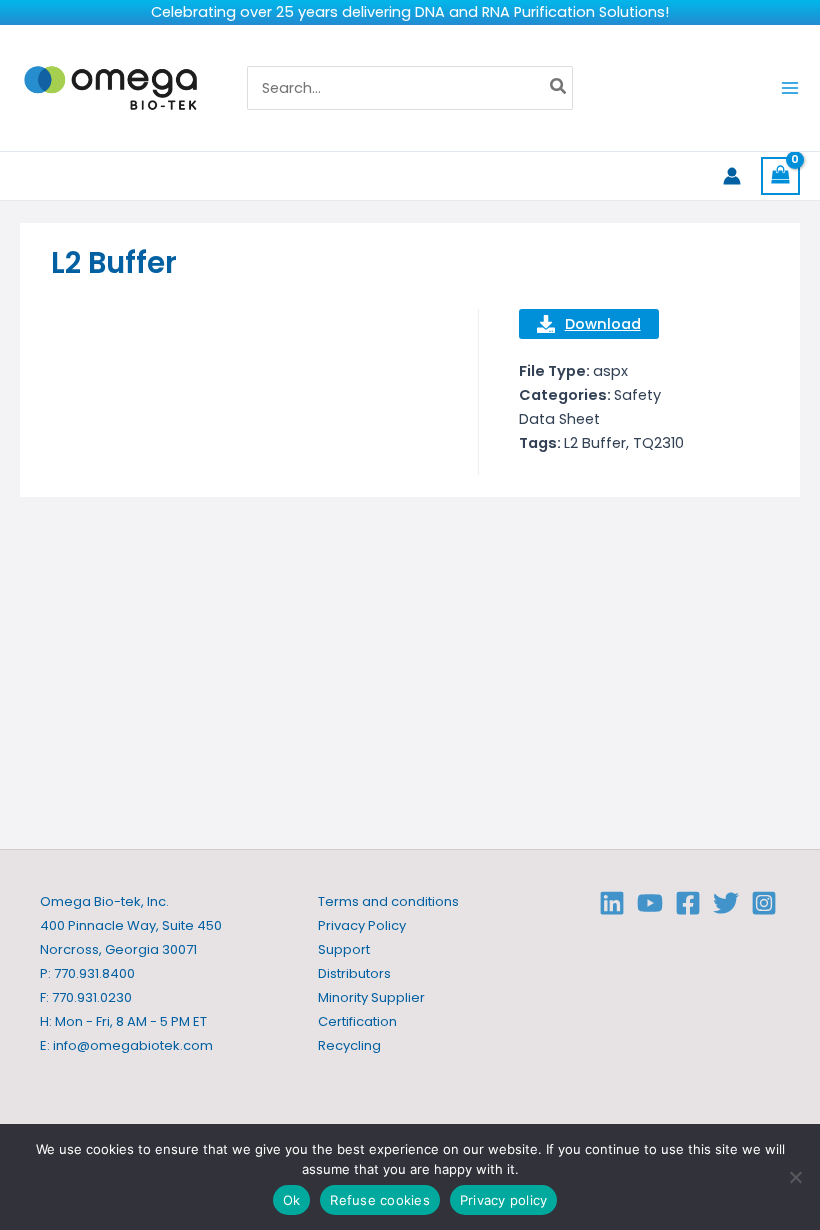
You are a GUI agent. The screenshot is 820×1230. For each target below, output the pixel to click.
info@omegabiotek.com (133, 1045)
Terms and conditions (388, 901)
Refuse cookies (380, 1200)
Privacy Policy (362, 925)
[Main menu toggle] (790, 88)
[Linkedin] (612, 903)
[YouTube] (650, 903)
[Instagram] (764, 903)
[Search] (559, 88)
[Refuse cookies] (795, 1177)
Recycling (349, 1045)
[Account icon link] (732, 176)
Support (344, 949)
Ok (292, 1200)
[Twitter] (726, 903)
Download (603, 324)
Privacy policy (504, 1200)
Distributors (354, 973)
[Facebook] (688, 903)
